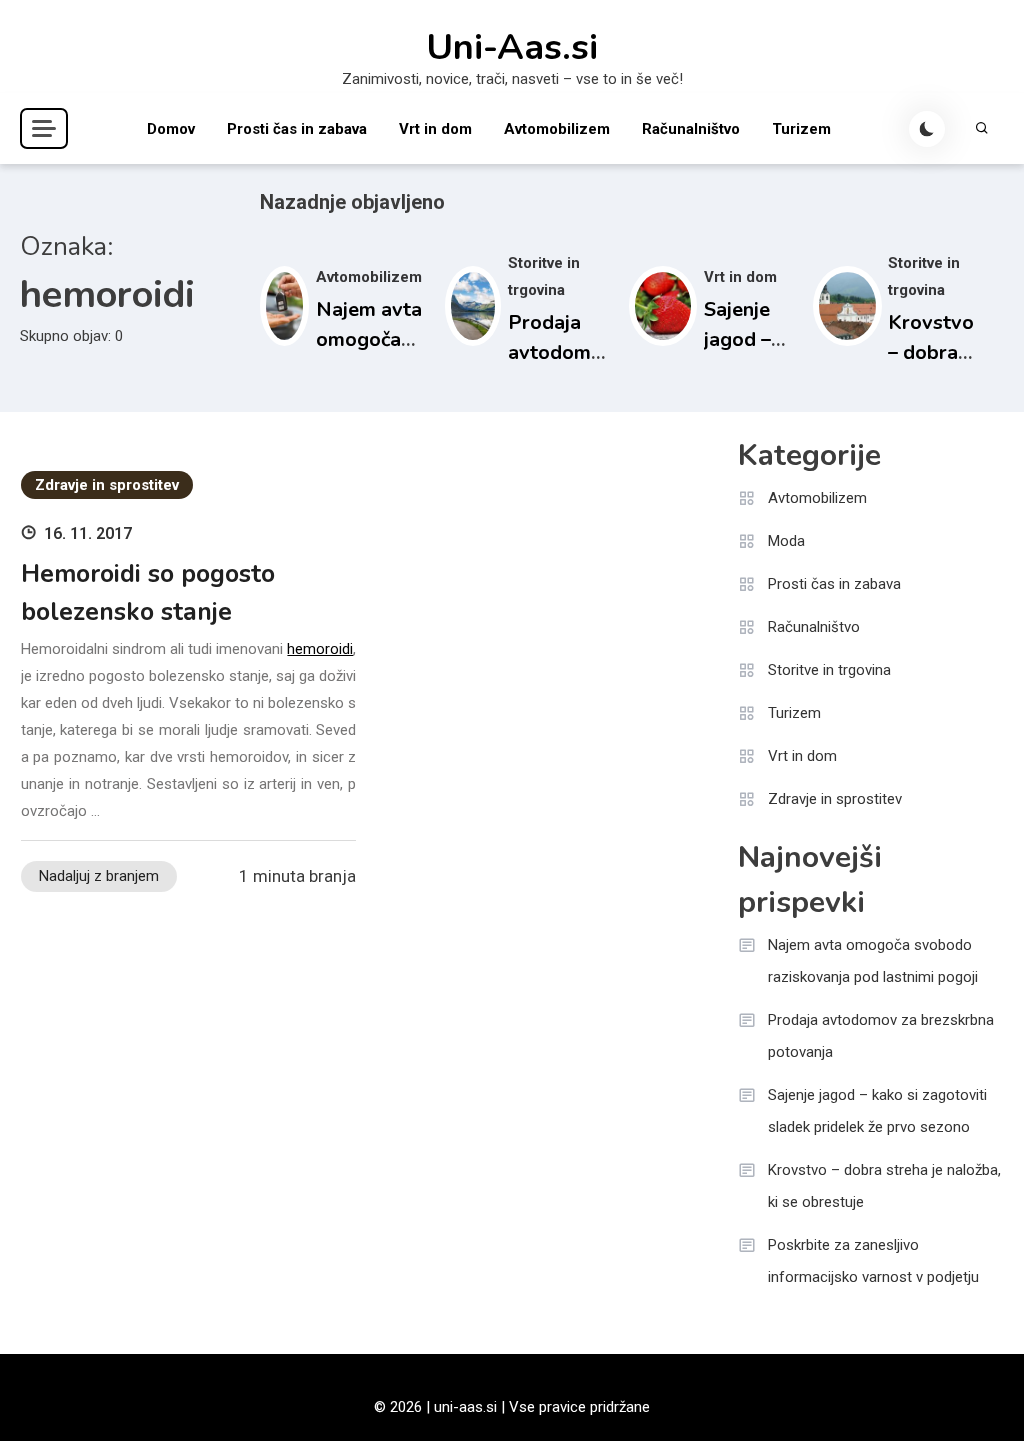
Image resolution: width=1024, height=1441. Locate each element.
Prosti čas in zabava (297, 129)
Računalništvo (691, 129)
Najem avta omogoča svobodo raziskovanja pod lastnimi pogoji (873, 961)
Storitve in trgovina (829, 670)
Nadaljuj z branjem (99, 876)
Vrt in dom (435, 129)
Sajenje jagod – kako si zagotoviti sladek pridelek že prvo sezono (877, 1111)
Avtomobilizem (557, 129)
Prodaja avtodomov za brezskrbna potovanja (881, 1036)
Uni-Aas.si (512, 48)
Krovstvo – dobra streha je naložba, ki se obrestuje (884, 1186)
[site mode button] (927, 129)
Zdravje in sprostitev (107, 485)
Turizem (801, 129)
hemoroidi (320, 649)
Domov (171, 129)
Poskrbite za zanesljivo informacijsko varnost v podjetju (873, 1261)
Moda (786, 541)
